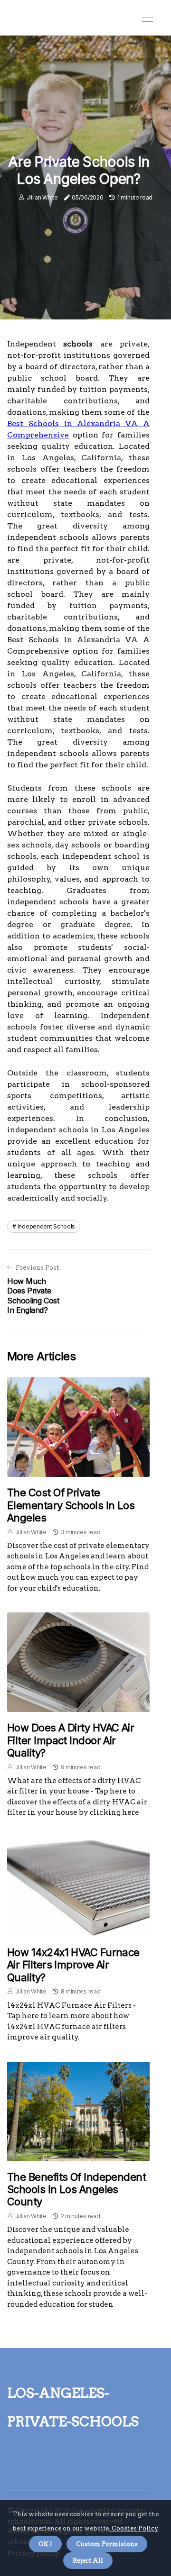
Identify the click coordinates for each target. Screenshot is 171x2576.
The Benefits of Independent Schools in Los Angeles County (76, 2189)
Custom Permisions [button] (107, 2544)
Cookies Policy (134, 2528)
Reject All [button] (88, 2561)
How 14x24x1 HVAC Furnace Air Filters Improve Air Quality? (73, 1965)
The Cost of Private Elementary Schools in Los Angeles (71, 1505)
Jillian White (42, 197)
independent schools (46, 1226)
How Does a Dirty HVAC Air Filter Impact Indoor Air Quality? (71, 1740)
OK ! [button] (45, 2544)
